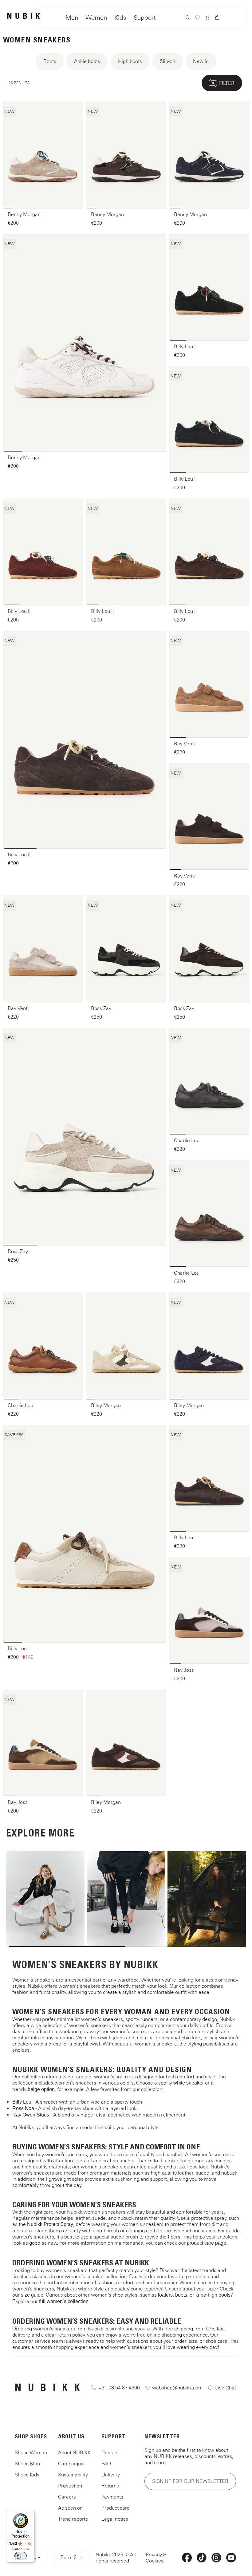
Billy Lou (17, 1648)
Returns (110, 2486)
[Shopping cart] (217, 18)
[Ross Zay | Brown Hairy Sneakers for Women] (209, 949)
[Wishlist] (198, 18)
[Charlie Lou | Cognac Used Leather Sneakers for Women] (43, 1346)
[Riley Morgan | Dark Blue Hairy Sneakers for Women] (209, 1346)
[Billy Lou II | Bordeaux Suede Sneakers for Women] (43, 552)
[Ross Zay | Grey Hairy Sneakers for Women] (84, 1137)
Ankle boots (87, 61)
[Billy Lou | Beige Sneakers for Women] (84, 1534)
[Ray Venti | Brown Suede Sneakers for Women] (209, 684)
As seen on (70, 2508)
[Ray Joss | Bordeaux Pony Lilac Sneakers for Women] (209, 1611)
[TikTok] (202, 2558)
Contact (110, 2452)
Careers (67, 2497)
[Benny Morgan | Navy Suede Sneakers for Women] (209, 155)
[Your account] (207, 19)
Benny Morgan (24, 214)
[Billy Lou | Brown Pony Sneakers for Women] (209, 1478)
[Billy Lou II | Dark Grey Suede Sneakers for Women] (84, 740)
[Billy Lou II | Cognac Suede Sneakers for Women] (126, 552)
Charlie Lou (187, 1140)
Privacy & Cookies (156, 2558)
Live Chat (226, 2388)
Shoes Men (27, 2464)
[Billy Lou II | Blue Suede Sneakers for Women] (209, 420)
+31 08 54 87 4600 (119, 2388)
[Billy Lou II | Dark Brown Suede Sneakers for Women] (209, 552)
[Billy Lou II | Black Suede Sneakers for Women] (209, 287)
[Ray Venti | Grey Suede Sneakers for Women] (43, 949)
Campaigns (71, 2464)
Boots (50, 61)
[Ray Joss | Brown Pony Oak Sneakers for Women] (43, 1743)
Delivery (111, 2475)
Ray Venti (184, 744)
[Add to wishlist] (74, 110)
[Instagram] (216, 2558)
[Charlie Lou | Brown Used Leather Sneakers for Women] (209, 1213)
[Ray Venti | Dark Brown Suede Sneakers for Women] (209, 817)
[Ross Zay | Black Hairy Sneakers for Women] (126, 949)
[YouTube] (231, 2558)
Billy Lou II (185, 346)
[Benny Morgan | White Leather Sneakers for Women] (84, 343)
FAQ (106, 2464)
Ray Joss (184, 1670)
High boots (130, 61)
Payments (112, 2497)
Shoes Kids (27, 2475)
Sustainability (73, 2475)
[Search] (188, 18)
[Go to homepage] (27, 16)
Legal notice (115, 2519)
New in (201, 61)
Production (70, 2486)
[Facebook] (187, 2558)
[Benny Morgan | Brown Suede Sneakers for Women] (126, 155)
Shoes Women (31, 2452)
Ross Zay (101, 1008)
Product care (116, 2508)
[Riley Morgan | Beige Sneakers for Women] (126, 1346)
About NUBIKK (74, 2452)
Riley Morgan (106, 1405)
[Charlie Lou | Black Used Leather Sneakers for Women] (209, 1081)
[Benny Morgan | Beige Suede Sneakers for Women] (43, 155)
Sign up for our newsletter (190, 2481)
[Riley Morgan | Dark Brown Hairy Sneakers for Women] (126, 1743)
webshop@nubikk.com (177, 2388)
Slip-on (167, 61)
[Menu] (31, 2514)
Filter (227, 83)
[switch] (21, 2556)
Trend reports (73, 2519)
